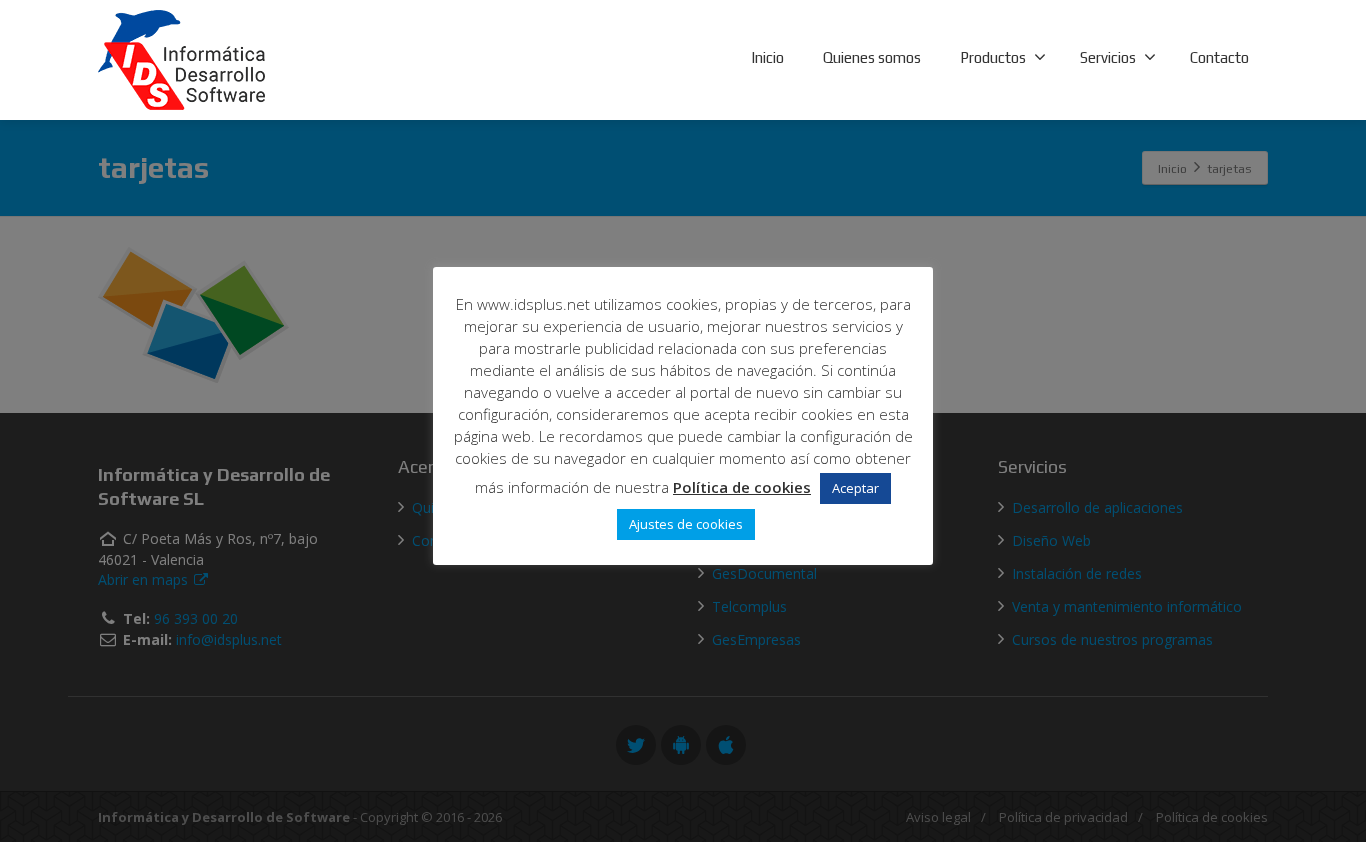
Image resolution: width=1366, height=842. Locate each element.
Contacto (1219, 57)
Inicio (767, 57)
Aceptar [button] (855, 488)
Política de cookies (742, 487)
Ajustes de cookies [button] (686, 524)
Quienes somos (872, 57)
